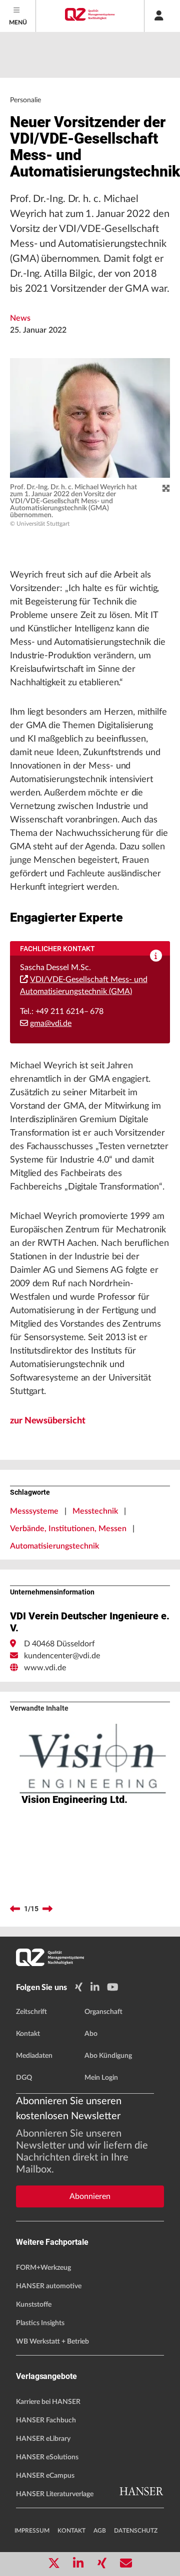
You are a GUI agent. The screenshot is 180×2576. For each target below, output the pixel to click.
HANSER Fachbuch (46, 2420)
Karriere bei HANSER (48, 2402)
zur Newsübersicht (47, 1421)
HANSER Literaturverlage (55, 2494)
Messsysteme (34, 1511)
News (20, 318)
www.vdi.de (45, 1668)
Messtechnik (95, 1511)
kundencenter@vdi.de (62, 1656)
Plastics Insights (40, 2323)
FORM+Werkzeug (43, 2268)
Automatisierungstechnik (54, 1546)
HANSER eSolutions (47, 2457)
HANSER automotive (49, 2286)
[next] (47, 1909)
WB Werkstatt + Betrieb (52, 2342)
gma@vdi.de (51, 1023)
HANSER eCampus (45, 2476)
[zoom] (166, 489)
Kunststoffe (34, 2305)
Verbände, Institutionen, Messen (68, 1529)
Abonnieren (90, 2196)
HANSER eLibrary (43, 2439)
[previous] (15, 1909)
